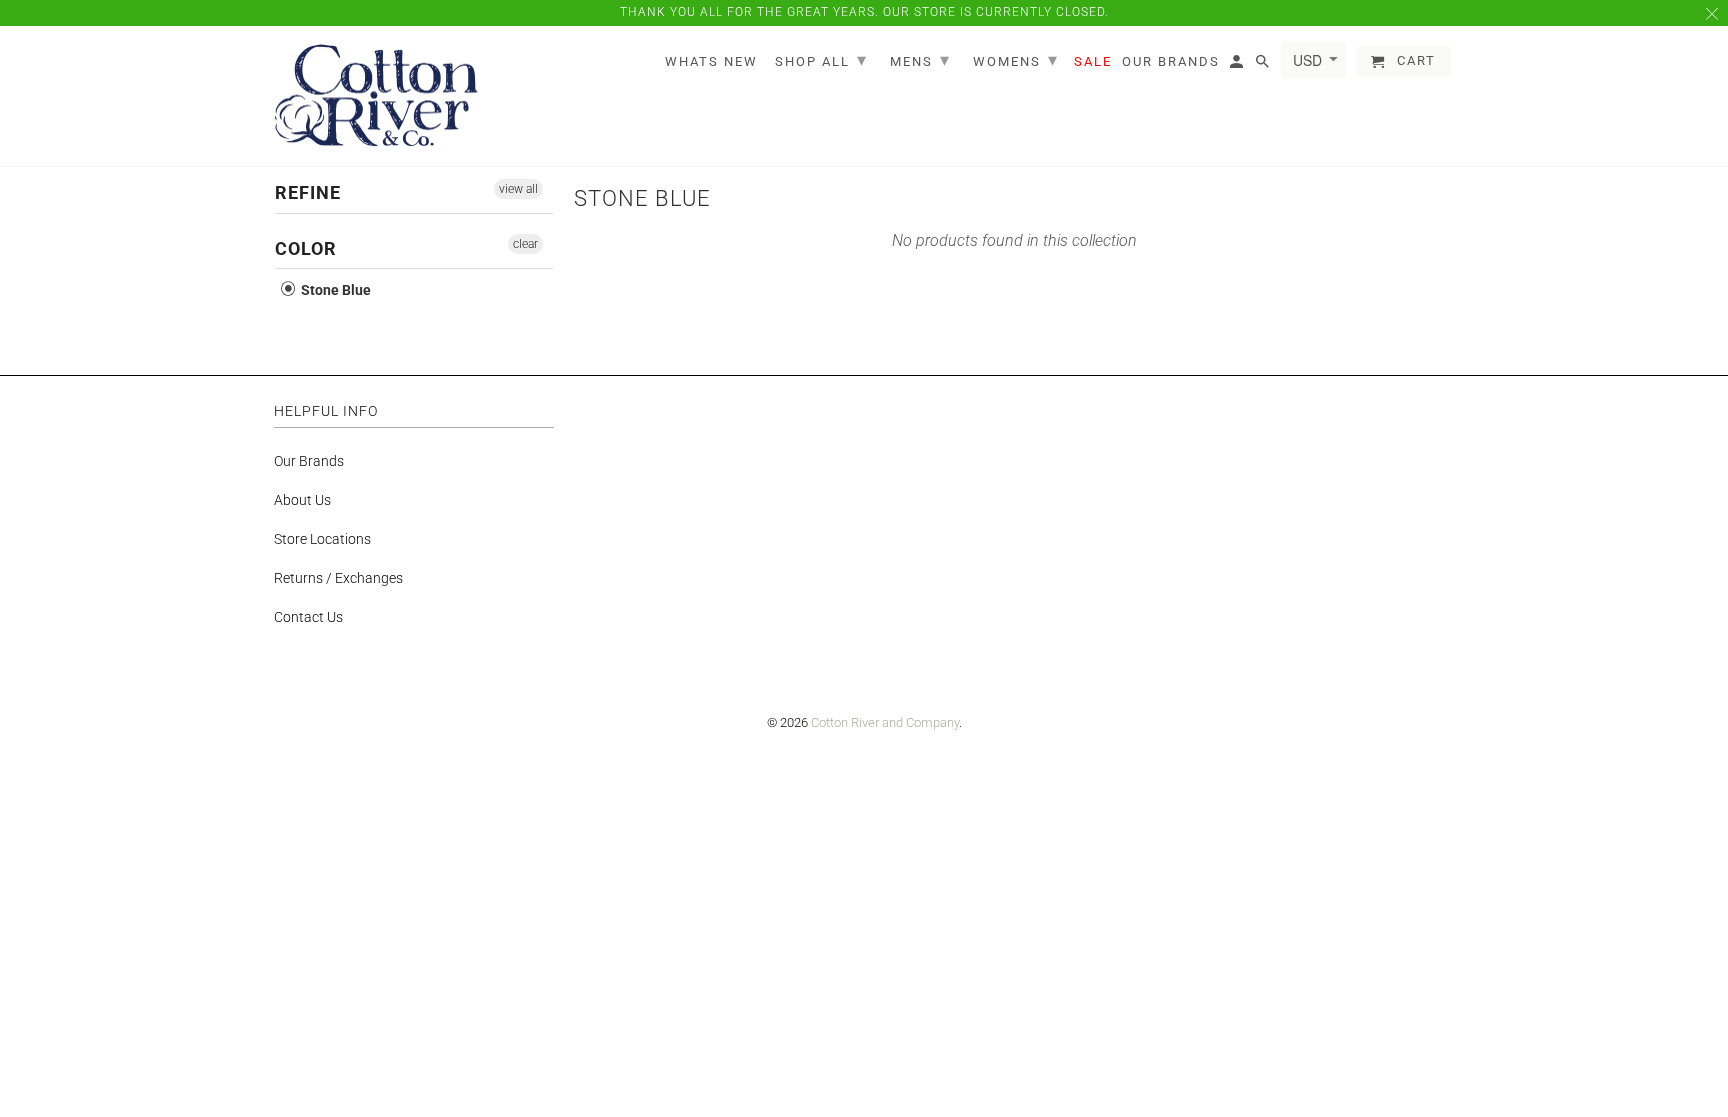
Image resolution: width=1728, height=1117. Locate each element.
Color (306, 248)
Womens (1016, 59)
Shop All (821, 59)
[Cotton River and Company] (376, 96)
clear (525, 244)
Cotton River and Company (885, 722)
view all (518, 189)
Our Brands (309, 461)
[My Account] (1238, 65)
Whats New (711, 61)
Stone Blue (334, 290)
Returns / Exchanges (338, 578)
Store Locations (322, 539)
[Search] (1264, 65)
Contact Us (308, 617)
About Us (302, 500)
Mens (920, 59)
